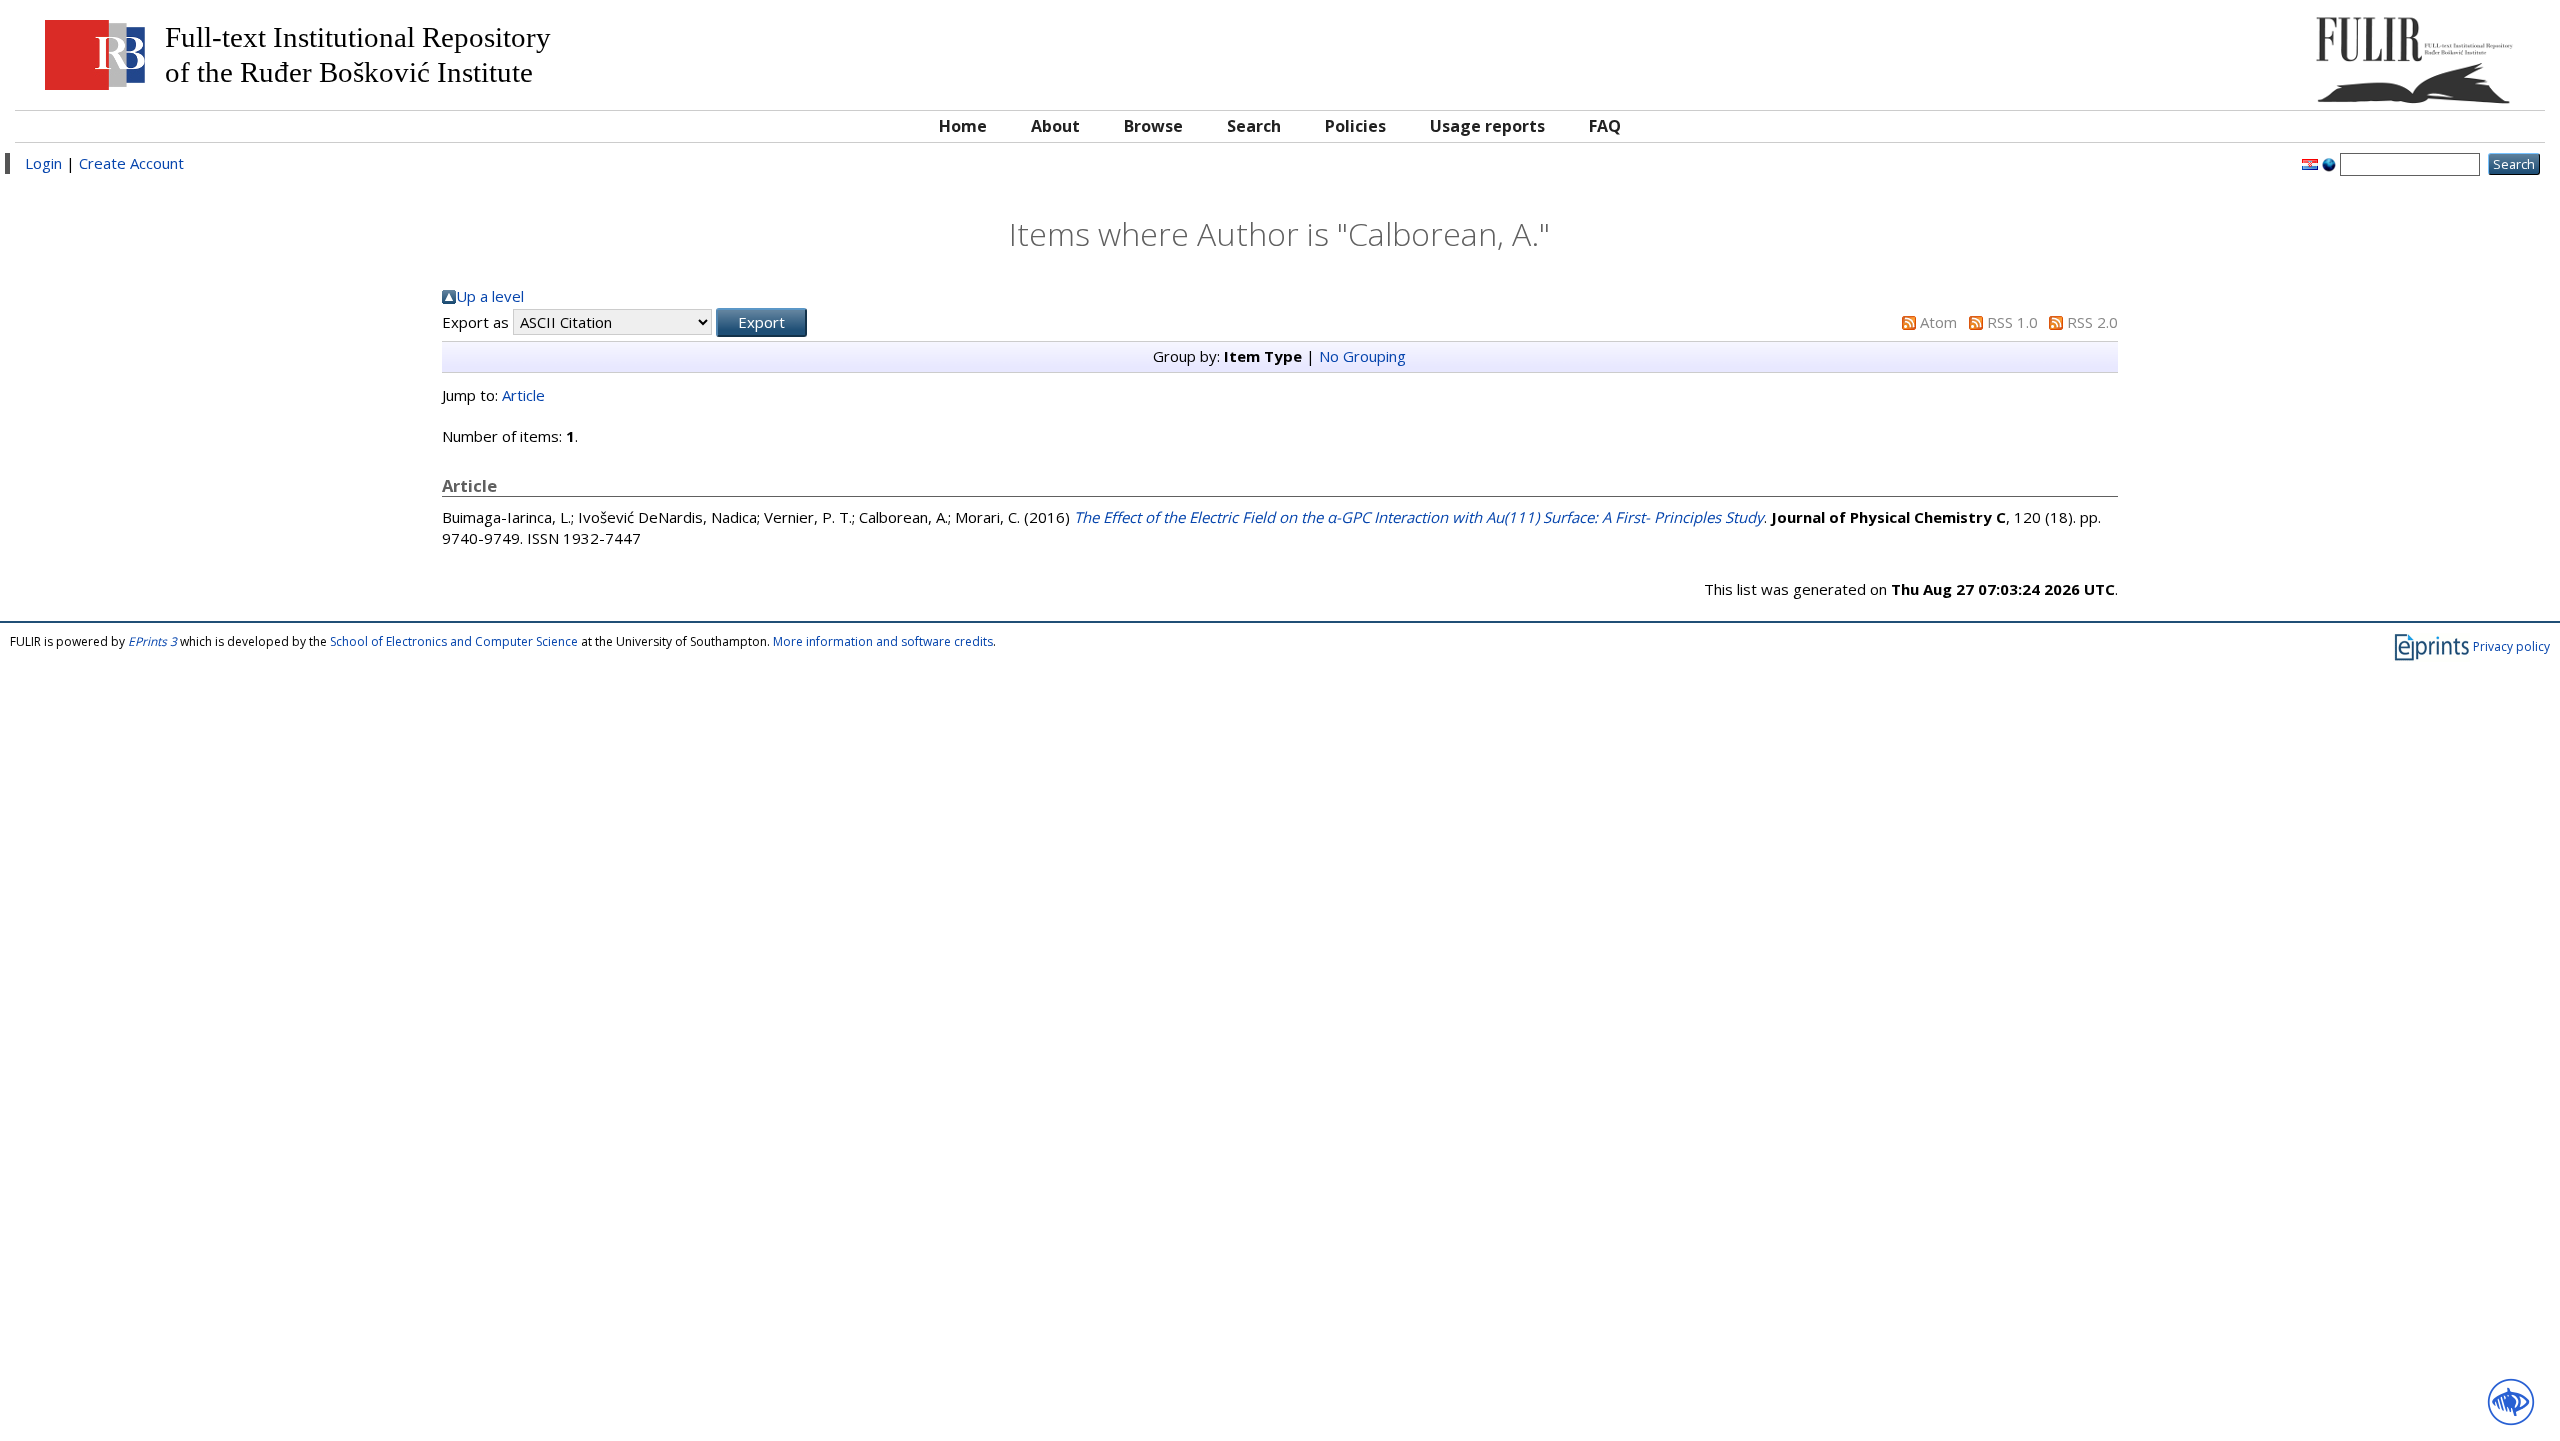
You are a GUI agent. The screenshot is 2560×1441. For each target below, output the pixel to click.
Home (963, 126)
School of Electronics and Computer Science (454, 641)
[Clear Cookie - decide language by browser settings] (2329, 163)
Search (1254, 126)
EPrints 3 (152, 641)
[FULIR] (2217, 52)
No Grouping (1362, 356)
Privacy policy (2511, 646)
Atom (1938, 322)
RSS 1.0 (2012, 322)
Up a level (490, 296)
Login (43, 163)
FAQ (1605, 126)
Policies (1355, 126)
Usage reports (1487, 126)
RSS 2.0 (2092, 322)
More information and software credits (883, 641)
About (1055, 126)
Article (523, 395)
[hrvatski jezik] (2310, 163)
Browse (1153, 126)
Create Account (131, 163)
